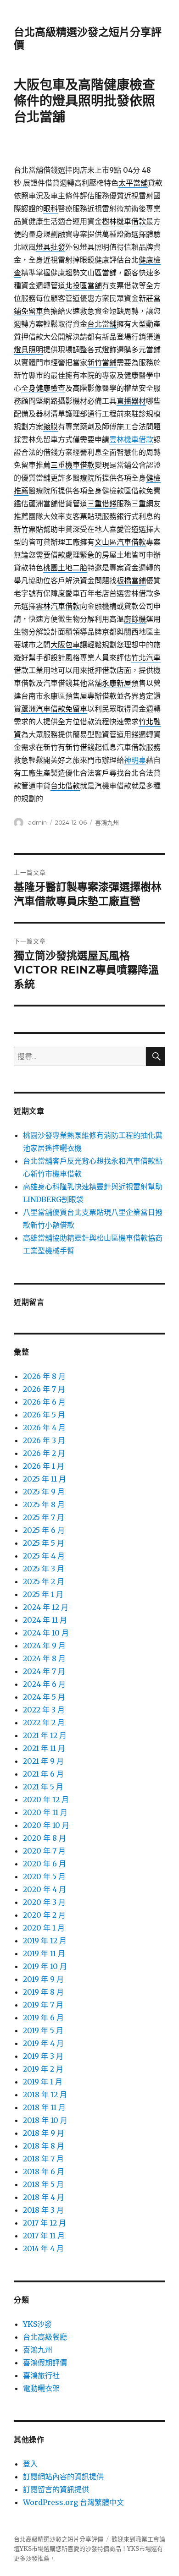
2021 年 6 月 (43, 1774)
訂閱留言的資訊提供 (56, 2489)
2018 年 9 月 (44, 2133)
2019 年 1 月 (43, 2082)
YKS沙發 (37, 2324)
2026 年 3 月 (44, 1440)
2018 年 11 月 (44, 2107)
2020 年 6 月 (45, 1864)
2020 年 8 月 (45, 1838)
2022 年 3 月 (44, 1710)
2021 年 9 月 (43, 1761)
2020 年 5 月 (44, 1876)
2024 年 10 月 (46, 1633)
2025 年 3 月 (44, 1569)
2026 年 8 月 (44, 1376)
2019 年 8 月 (43, 1992)
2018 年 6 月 (44, 2171)
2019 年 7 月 (43, 2005)
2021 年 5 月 (43, 1787)
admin (37, 822)
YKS (133, 2549)
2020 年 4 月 (45, 1889)
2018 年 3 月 (43, 2210)
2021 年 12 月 (45, 1735)
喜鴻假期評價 (45, 2363)
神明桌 (135, 760)
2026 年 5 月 (44, 1415)
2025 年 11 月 (45, 1479)
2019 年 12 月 (45, 1941)
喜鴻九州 (107, 822)
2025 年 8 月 (44, 1504)
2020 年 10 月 (46, 1825)
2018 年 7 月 (43, 2159)
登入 (30, 2464)
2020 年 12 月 (46, 1799)
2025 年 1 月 (43, 1594)
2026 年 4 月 (44, 1427)
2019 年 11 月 (44, 1953)
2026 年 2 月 (44, 1453)
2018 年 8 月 (44, 2146)
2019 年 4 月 (43, 2043)
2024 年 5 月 (44, 1697)
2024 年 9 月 (44, 1646)
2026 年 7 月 (44, 1389)
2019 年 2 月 (43, 2069)
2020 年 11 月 (45, 1812)
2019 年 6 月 (43, 2018)
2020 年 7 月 (44, 1851)
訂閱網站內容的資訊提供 (63, 2477)
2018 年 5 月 (43, 2184)
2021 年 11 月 (44, 1748)
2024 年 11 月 (45, 1620)
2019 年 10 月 (45, 1966)
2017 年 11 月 (44, 2236)
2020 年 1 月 (44, 1928)
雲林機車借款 (131, 439)
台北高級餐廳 (45, 2337)
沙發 (91, 2549)
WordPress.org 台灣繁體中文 (73, 2502)
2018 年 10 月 (45, 2120)
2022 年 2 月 (44, 1723)
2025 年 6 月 (44, 1530)
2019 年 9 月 (43, 1979)
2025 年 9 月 (44, 1492)
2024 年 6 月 (44, 1684)
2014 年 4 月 (43, 2248)
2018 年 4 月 (44, 2197)
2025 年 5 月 (44, 1543)
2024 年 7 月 (44, 1671)
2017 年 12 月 (45, 2223)
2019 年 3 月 (43, 2056)
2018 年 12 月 (45, 2095)
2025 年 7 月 (44, 1517)
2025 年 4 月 (44, 1556)
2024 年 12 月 (46, 1607)
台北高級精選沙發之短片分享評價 (59, 2539)
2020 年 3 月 (44, 1902)
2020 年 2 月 (44, 1915)
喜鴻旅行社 (41, 2375)
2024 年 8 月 (44, 1658)
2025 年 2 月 (44, 1581)
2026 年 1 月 (44, 1466)
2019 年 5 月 (43, 2030)
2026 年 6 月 (44, 1402)
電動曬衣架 (41, 2388)
